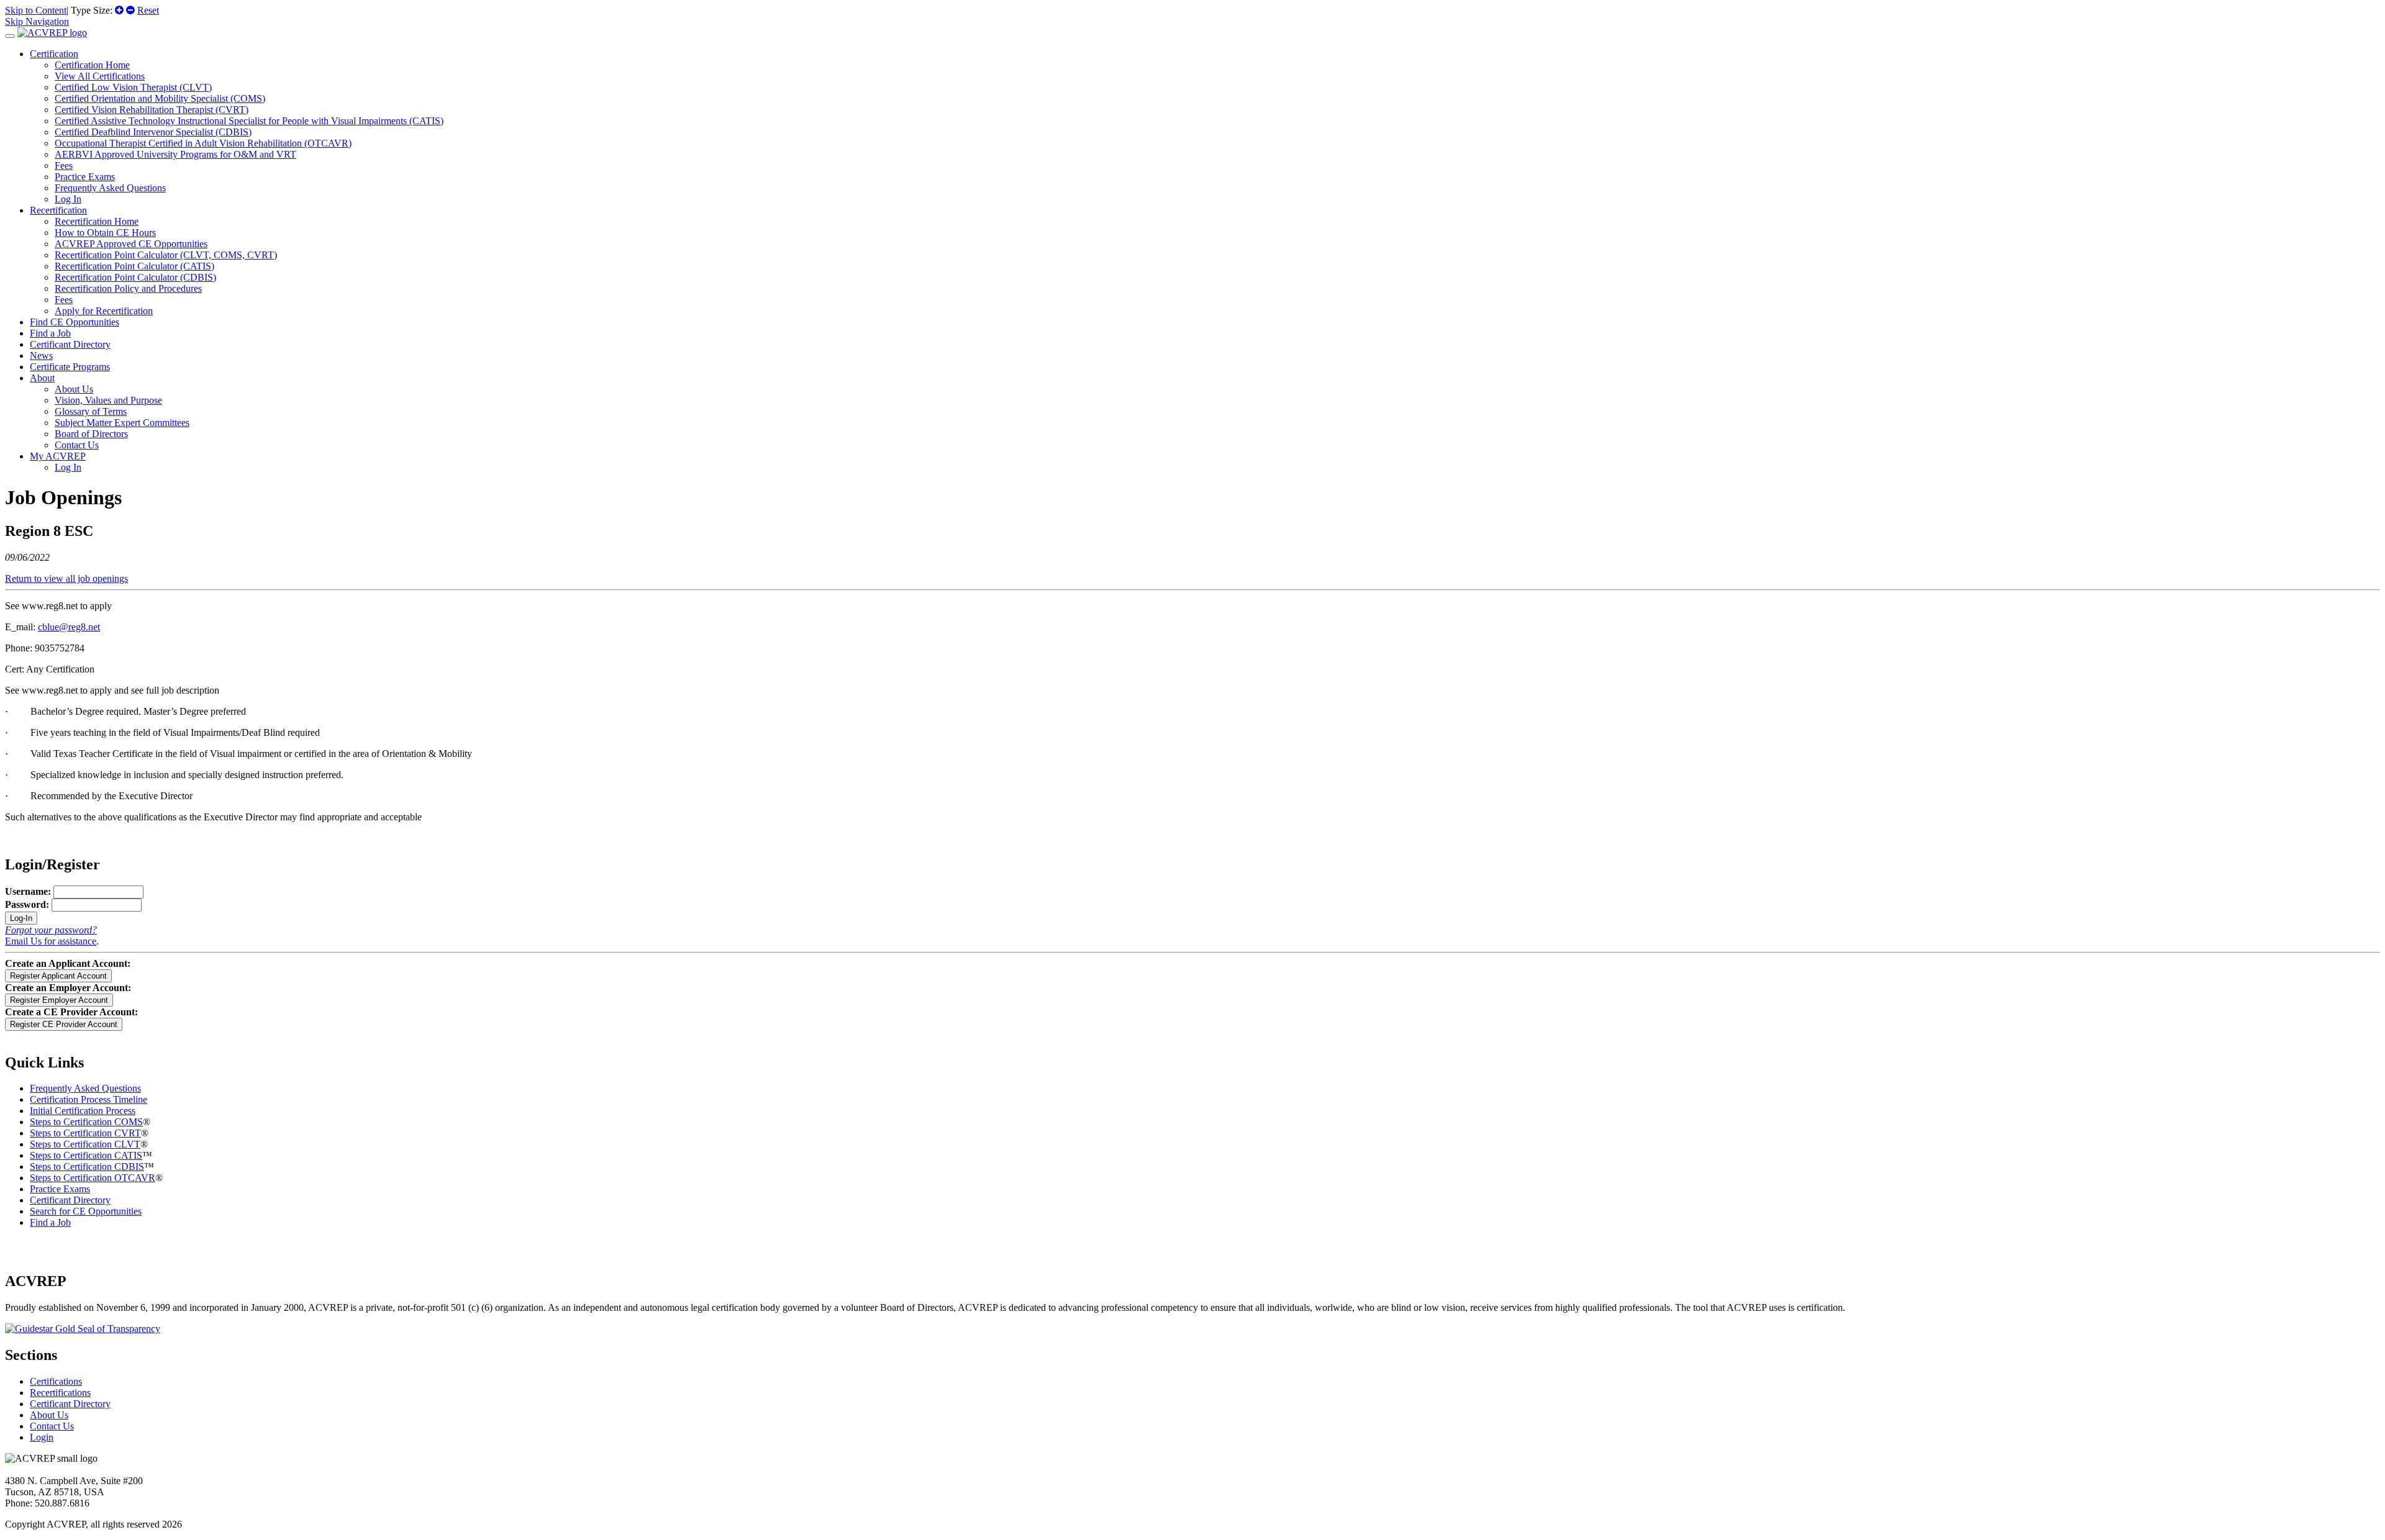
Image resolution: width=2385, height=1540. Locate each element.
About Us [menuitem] (74, 389)
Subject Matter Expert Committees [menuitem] (122, 423)
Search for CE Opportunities (86, 1211)
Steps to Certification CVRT (85, 1133)
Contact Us (52, 1426)
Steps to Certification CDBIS (87, 1166)
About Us (49, 1415)
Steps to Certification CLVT (85, 1144)
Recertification (58, 210)
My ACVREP (58, 456)
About (42, 378)
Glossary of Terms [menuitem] (91, 411)
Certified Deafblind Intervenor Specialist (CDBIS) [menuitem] (153, 132)
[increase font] (119, 10)
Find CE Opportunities (75, 322)
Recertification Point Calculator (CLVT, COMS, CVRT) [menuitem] (166, 255)
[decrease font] (130, 10)
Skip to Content (36, 10)
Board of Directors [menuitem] (91, 434)
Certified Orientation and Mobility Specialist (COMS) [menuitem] (160, 98)
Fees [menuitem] (64, 165)
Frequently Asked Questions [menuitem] (110, 188)
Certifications (56, 1381)
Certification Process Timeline (89, 1099)
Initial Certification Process (83, 1111)
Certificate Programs (70, 367)
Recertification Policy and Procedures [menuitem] (128, 288)
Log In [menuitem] (68, 199)
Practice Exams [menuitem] (85, 177)
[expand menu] (10, 36)
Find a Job (50, 333)
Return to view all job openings (66, 578)
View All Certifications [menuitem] (100, 76)
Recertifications (60, 1393)
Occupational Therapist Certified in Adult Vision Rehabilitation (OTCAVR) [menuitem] (203, 143)
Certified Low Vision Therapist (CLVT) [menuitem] (133, 87)
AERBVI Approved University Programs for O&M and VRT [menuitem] (175, 154)
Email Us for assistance (51, 941)
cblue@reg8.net (69, 627)
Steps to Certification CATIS (86, 1155)
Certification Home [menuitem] (92, 65)
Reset (148, 10)
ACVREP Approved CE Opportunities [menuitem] (131, 244)
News (41, 356)
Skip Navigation (37, 21)
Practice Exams (60, 1189)
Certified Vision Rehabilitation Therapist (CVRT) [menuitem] (152, 110)
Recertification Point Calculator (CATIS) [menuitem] (134, 266)
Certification (54, 54)
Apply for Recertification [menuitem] (104, 311)
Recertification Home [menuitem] (97, 221)
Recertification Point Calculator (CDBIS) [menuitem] (135, 277)
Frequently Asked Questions (85, 1088)
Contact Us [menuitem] (77, 445)
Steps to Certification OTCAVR (93, 1178)
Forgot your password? (51, 930)
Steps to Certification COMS (86, 1122)
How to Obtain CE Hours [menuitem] (105, 233)
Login (42, 1437)
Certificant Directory (70, 344)
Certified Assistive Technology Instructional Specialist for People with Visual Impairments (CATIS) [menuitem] (249, 121)
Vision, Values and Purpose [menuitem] (108, 400)
